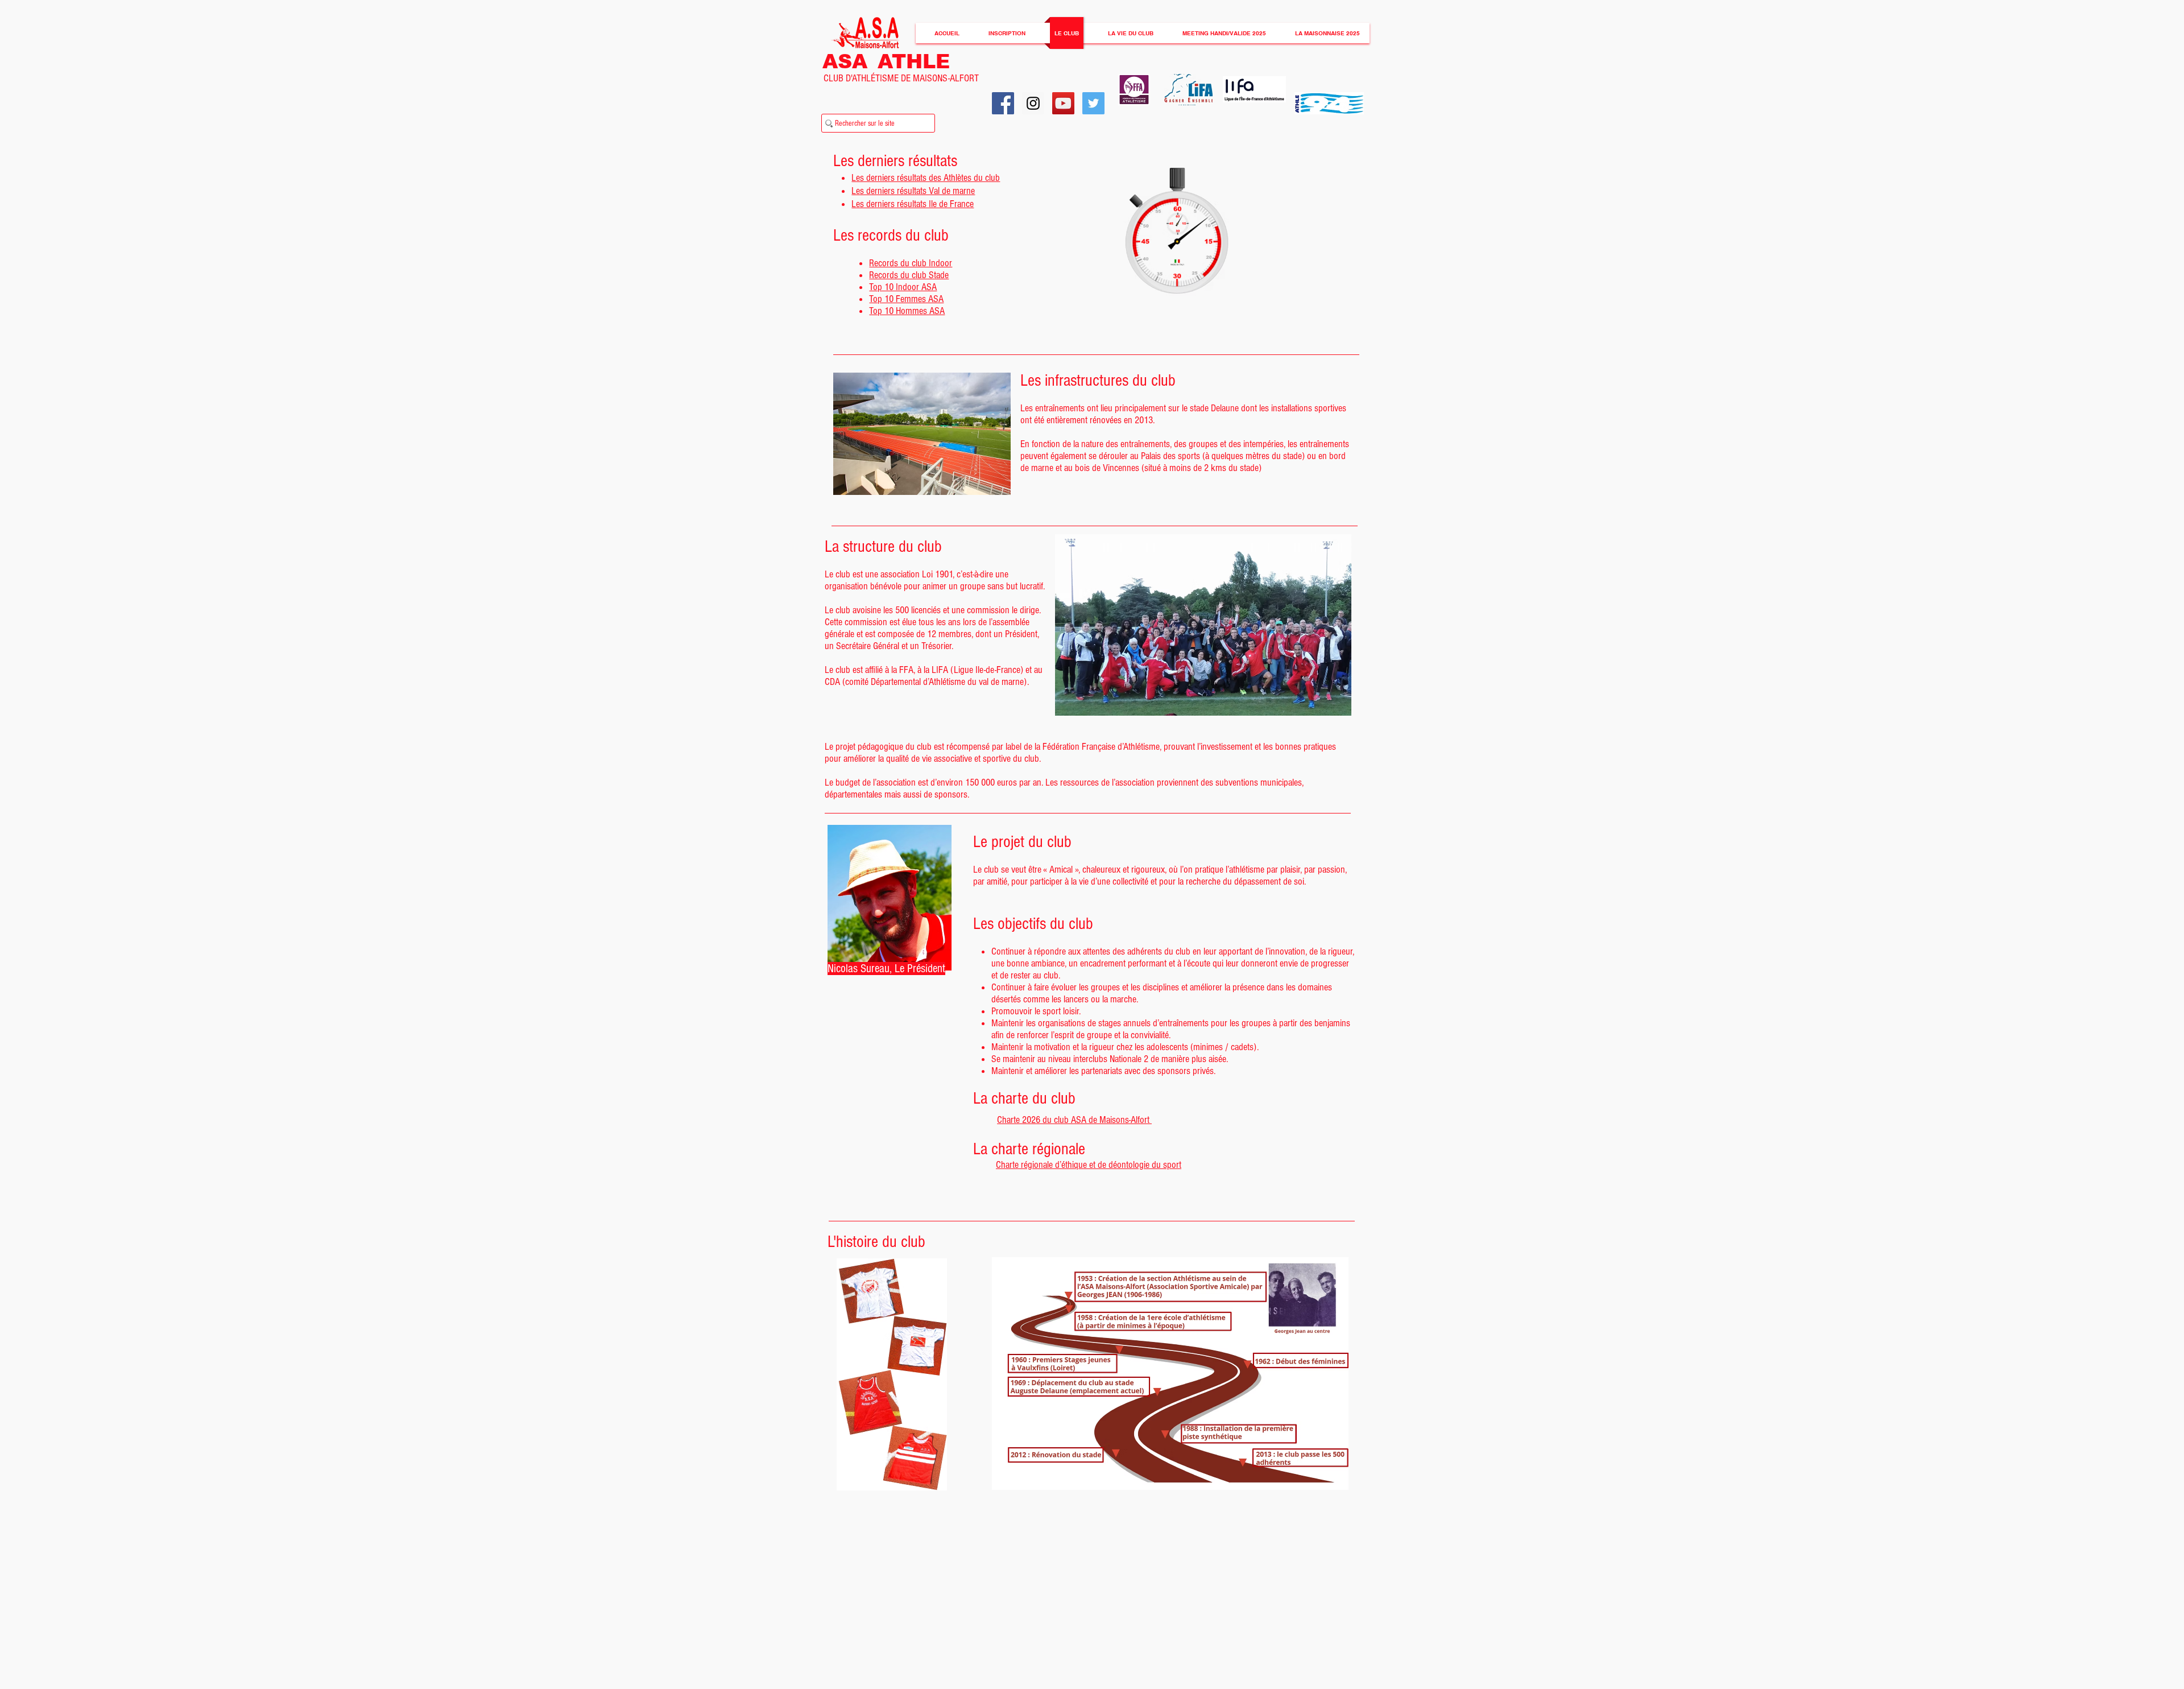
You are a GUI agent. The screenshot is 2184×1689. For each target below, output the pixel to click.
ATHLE (914, 61)
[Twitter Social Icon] (1093, 103)
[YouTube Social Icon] (1063, 103)
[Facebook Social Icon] (1003, 103)
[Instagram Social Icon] (1033, 103)
